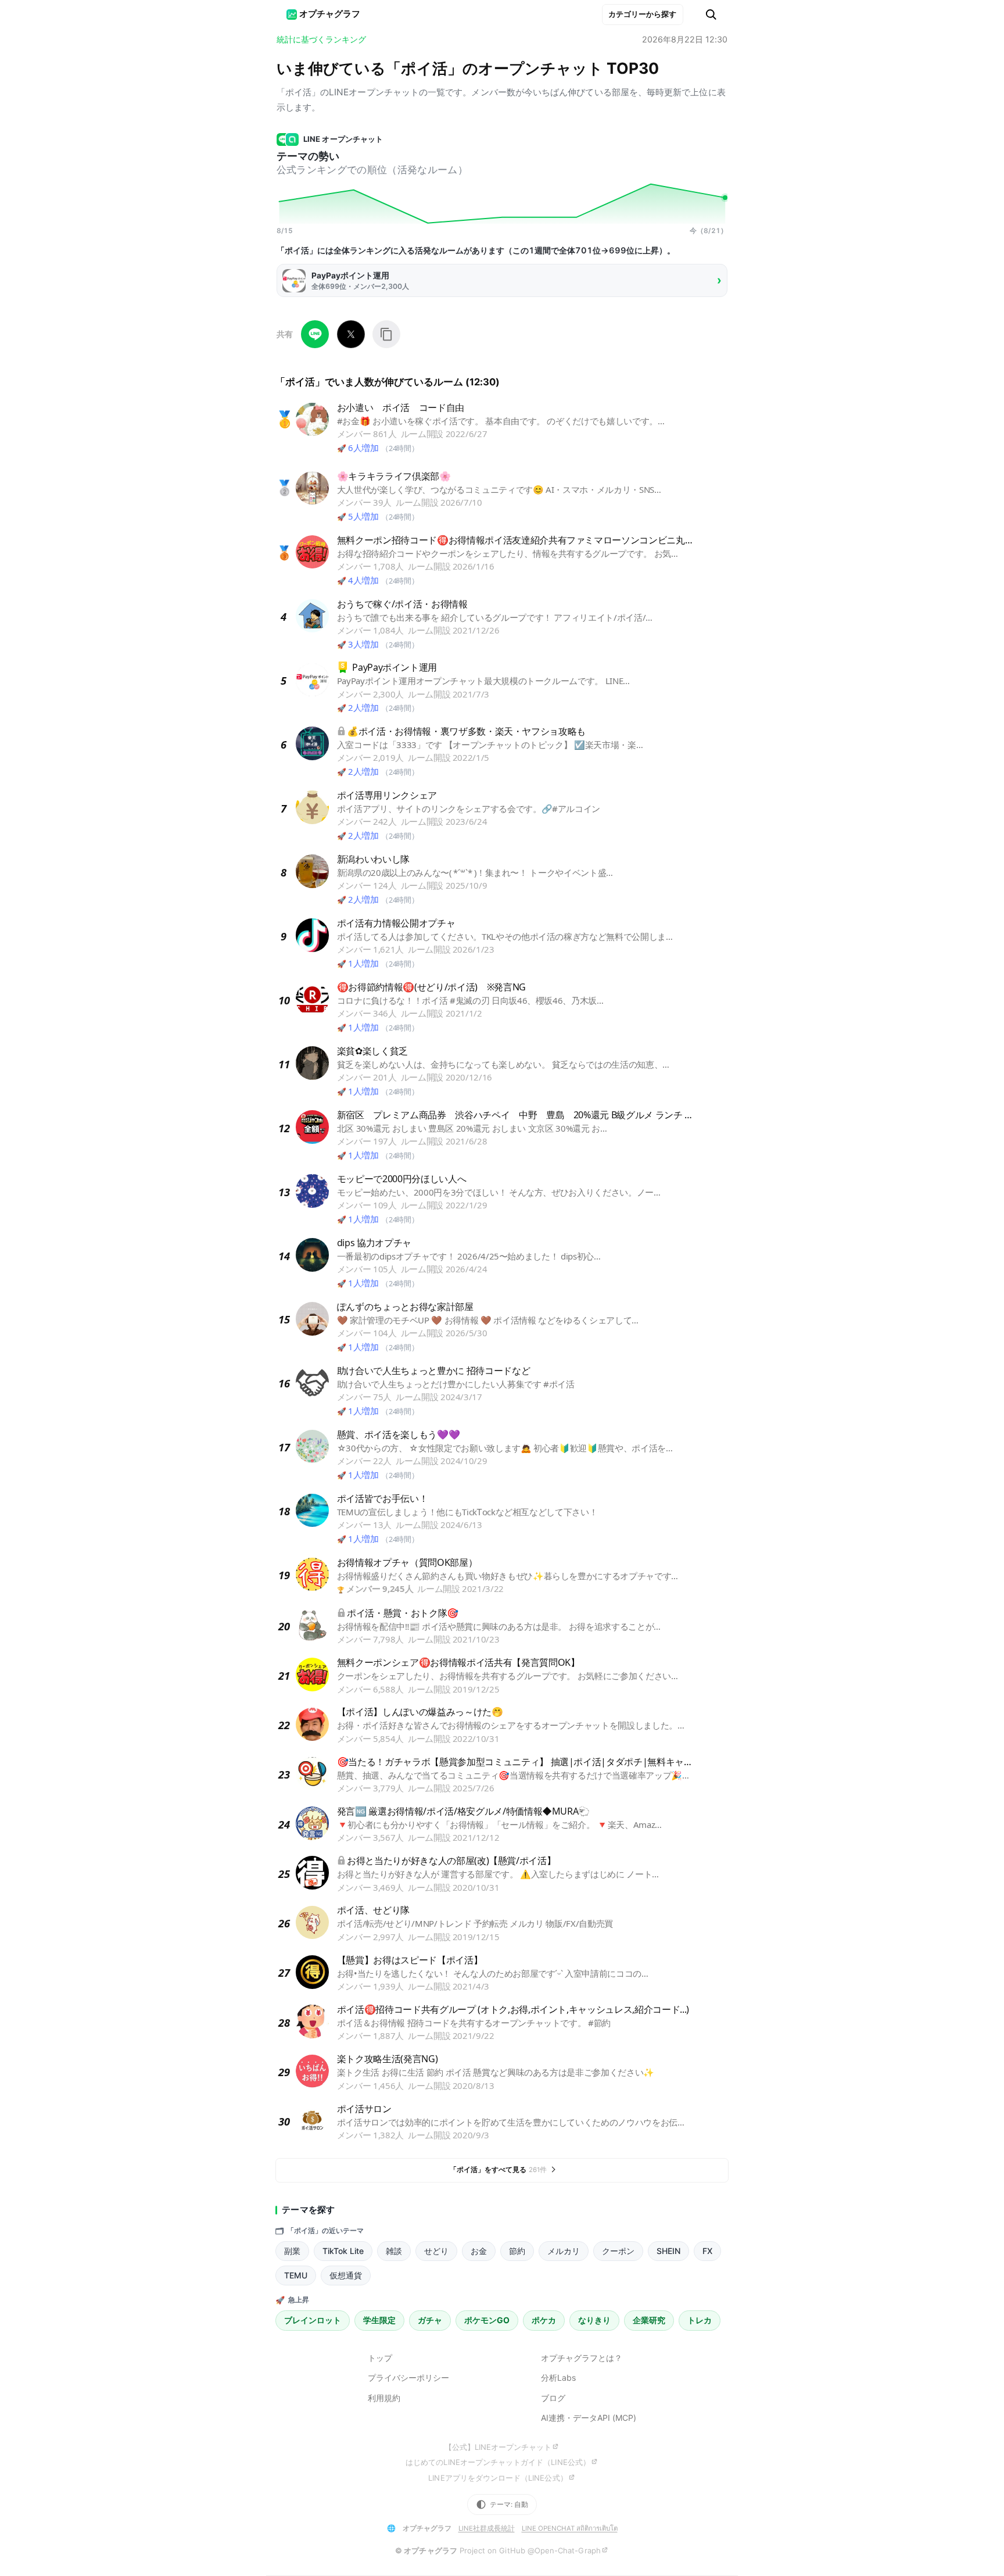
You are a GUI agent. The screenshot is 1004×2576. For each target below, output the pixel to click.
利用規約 (384, 2398)
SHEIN (668, 2251)
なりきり (594, 2320)
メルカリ (564, 2251)
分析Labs (558, 2378)
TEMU (296, 2275)
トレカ (700, 2320)
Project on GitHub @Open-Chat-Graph (530, 2550)
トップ (380, 2358)
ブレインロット (313, 2320)
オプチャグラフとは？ (582, 2358)
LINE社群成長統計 (487, 2528)
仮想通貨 (346, 2275)
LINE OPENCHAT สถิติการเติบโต (570, 2528)
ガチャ (430, 2320)
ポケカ (544, 2320)
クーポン (618, 2251)
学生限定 (379, 2320)
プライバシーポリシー (408, 2378)
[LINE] (315, 334)
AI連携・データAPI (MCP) (589, 2418)
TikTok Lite (343, 2251)
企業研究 (649, 2320)
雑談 (394, 2251)
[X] (351, 334)
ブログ (553, 2398)
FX (707, 2251)
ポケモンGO (487, 2320)
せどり (436, 2251)
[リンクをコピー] (386, 334)
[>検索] (711, 15)
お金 (479, 2251)
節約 (517, 2251)
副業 (292, 2251)
